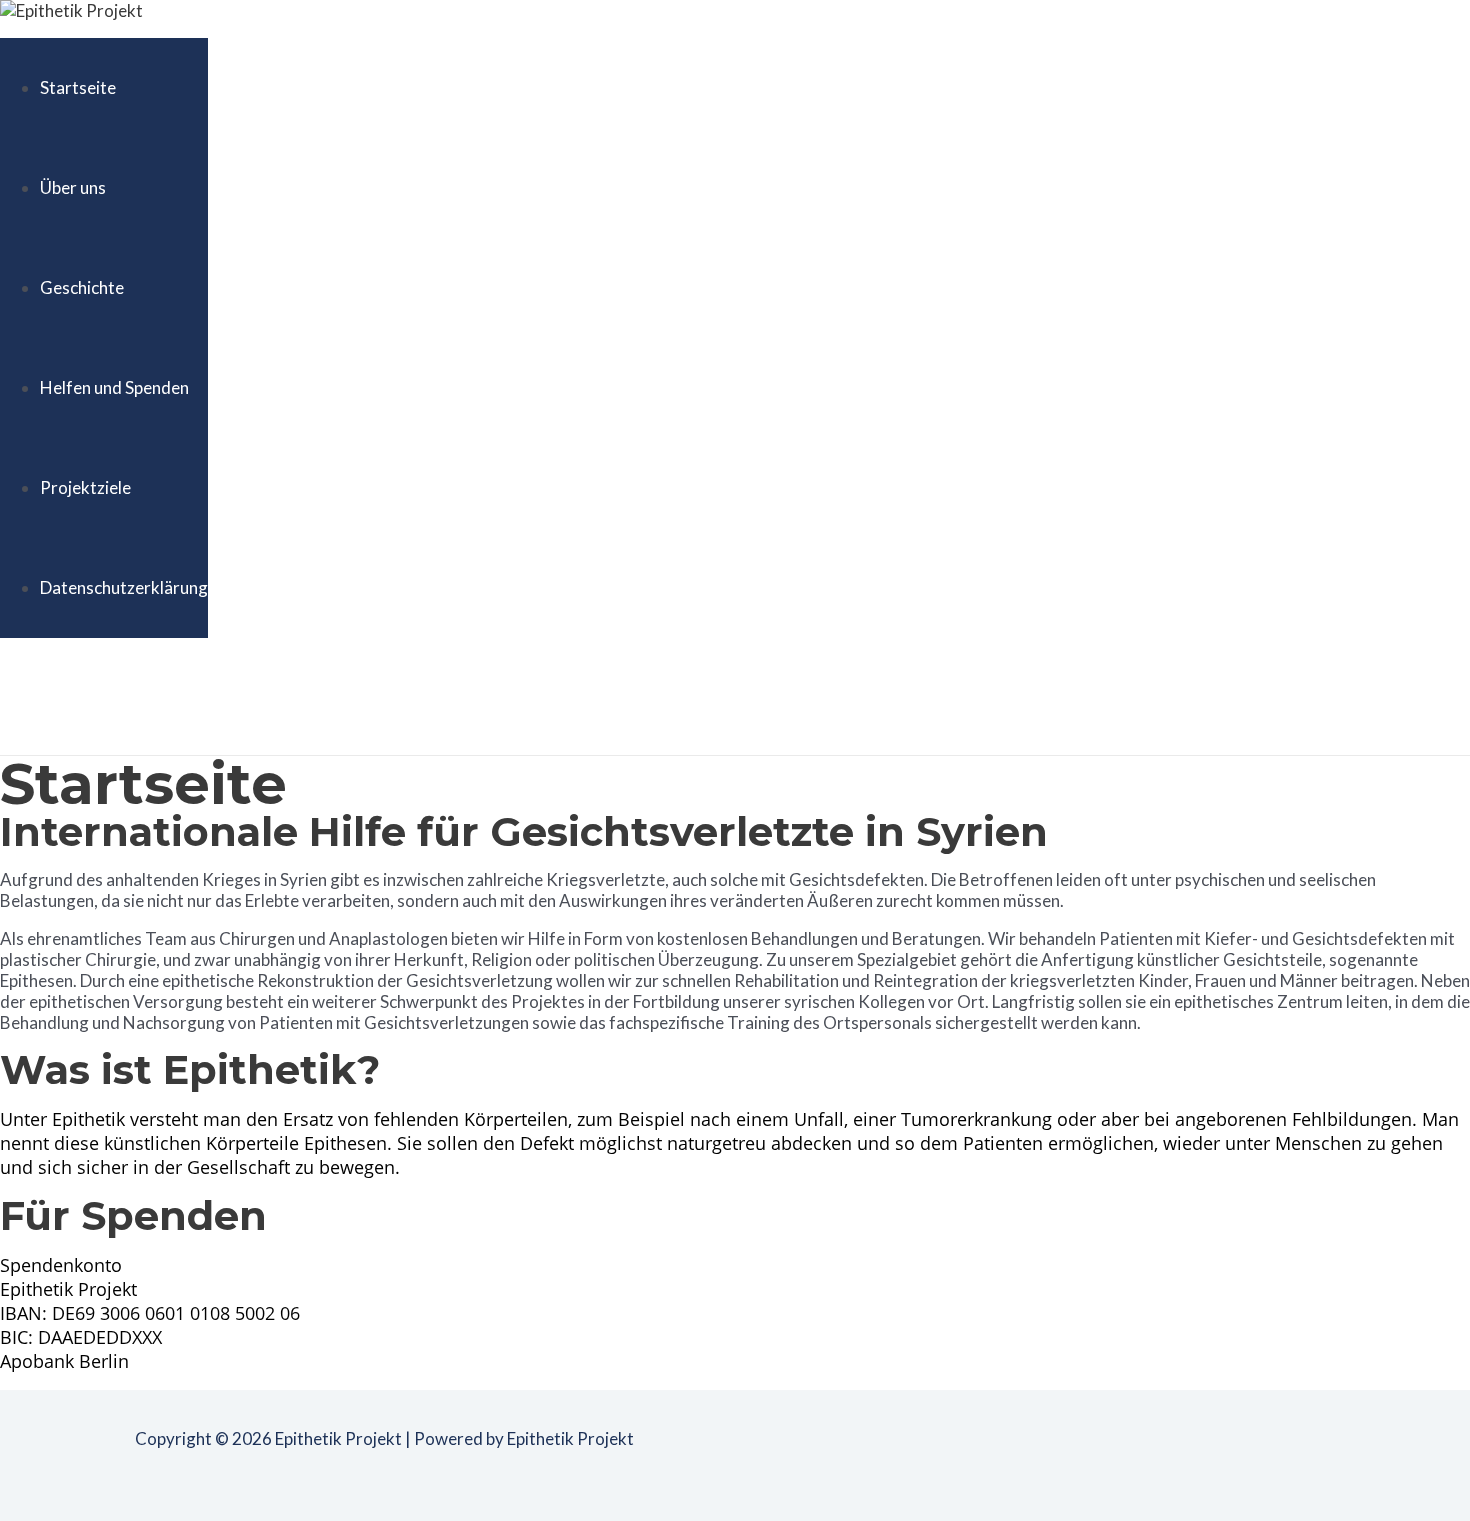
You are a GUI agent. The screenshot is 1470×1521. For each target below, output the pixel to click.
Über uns (73, 187)
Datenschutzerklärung (124, 587)
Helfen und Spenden (114, 387)
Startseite (78, 87)
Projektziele (85, 487)
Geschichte (82, 287)
